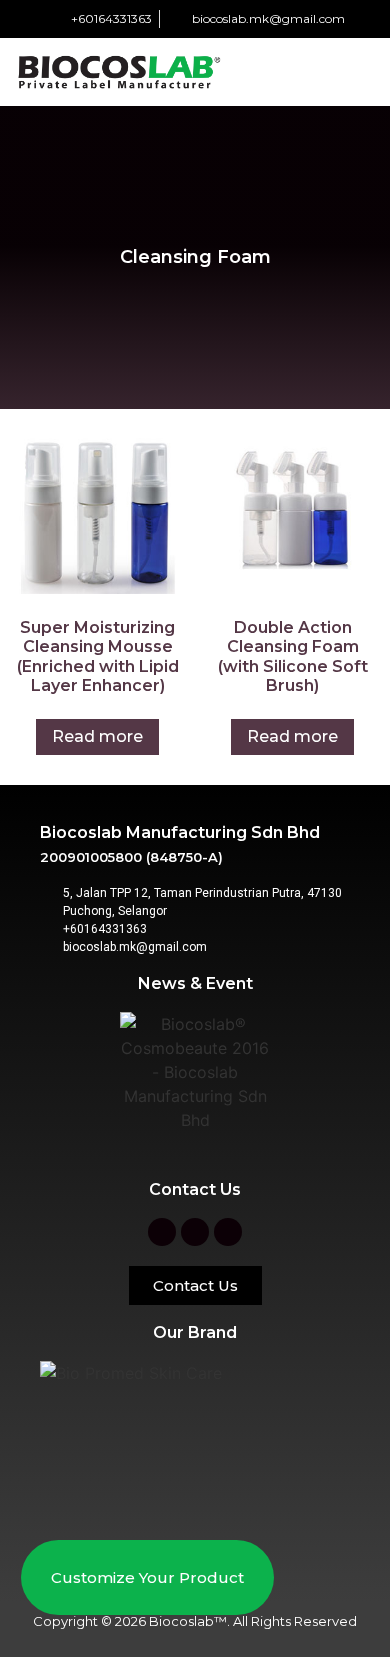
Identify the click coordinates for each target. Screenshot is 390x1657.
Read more (97, 736)
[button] (361, 69)
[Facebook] (162, 1232)
